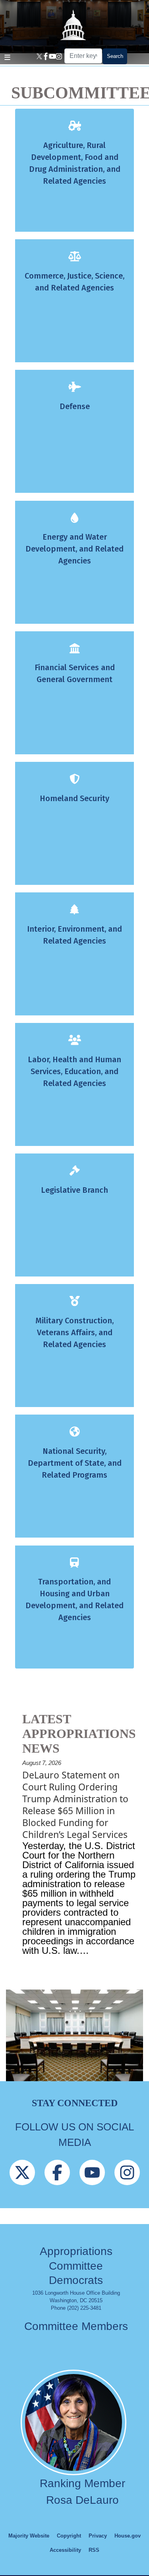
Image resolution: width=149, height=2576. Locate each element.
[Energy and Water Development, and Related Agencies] (74, 520)
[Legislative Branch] (75, 1173)
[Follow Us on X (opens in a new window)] (22, 2187)
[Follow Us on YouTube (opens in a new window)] (92, 2187)
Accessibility (65, 2550)
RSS (94, 2550)
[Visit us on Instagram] (57, 56)
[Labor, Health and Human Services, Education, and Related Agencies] (75, 1042)
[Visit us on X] (38, 56)
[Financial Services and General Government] (75, 650)
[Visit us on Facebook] (44, 56)
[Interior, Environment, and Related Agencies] (74, 911)
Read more (70, 1979)
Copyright (69, 2536)
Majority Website (29, 2536)
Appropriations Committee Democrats (76, 2266)
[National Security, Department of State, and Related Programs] (75, 1434)
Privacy (98, 2536)
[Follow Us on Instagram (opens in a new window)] (127, 2187)
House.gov (128, 2536)
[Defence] (75, 389)
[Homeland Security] (75, 781)
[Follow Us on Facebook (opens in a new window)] (57, 2187)
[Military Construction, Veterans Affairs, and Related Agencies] (75, 1303)
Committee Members (76, 2326)
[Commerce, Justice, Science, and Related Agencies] (75, 259)
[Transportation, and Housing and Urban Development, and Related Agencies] (74, 1564)
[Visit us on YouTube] (51, 56)
